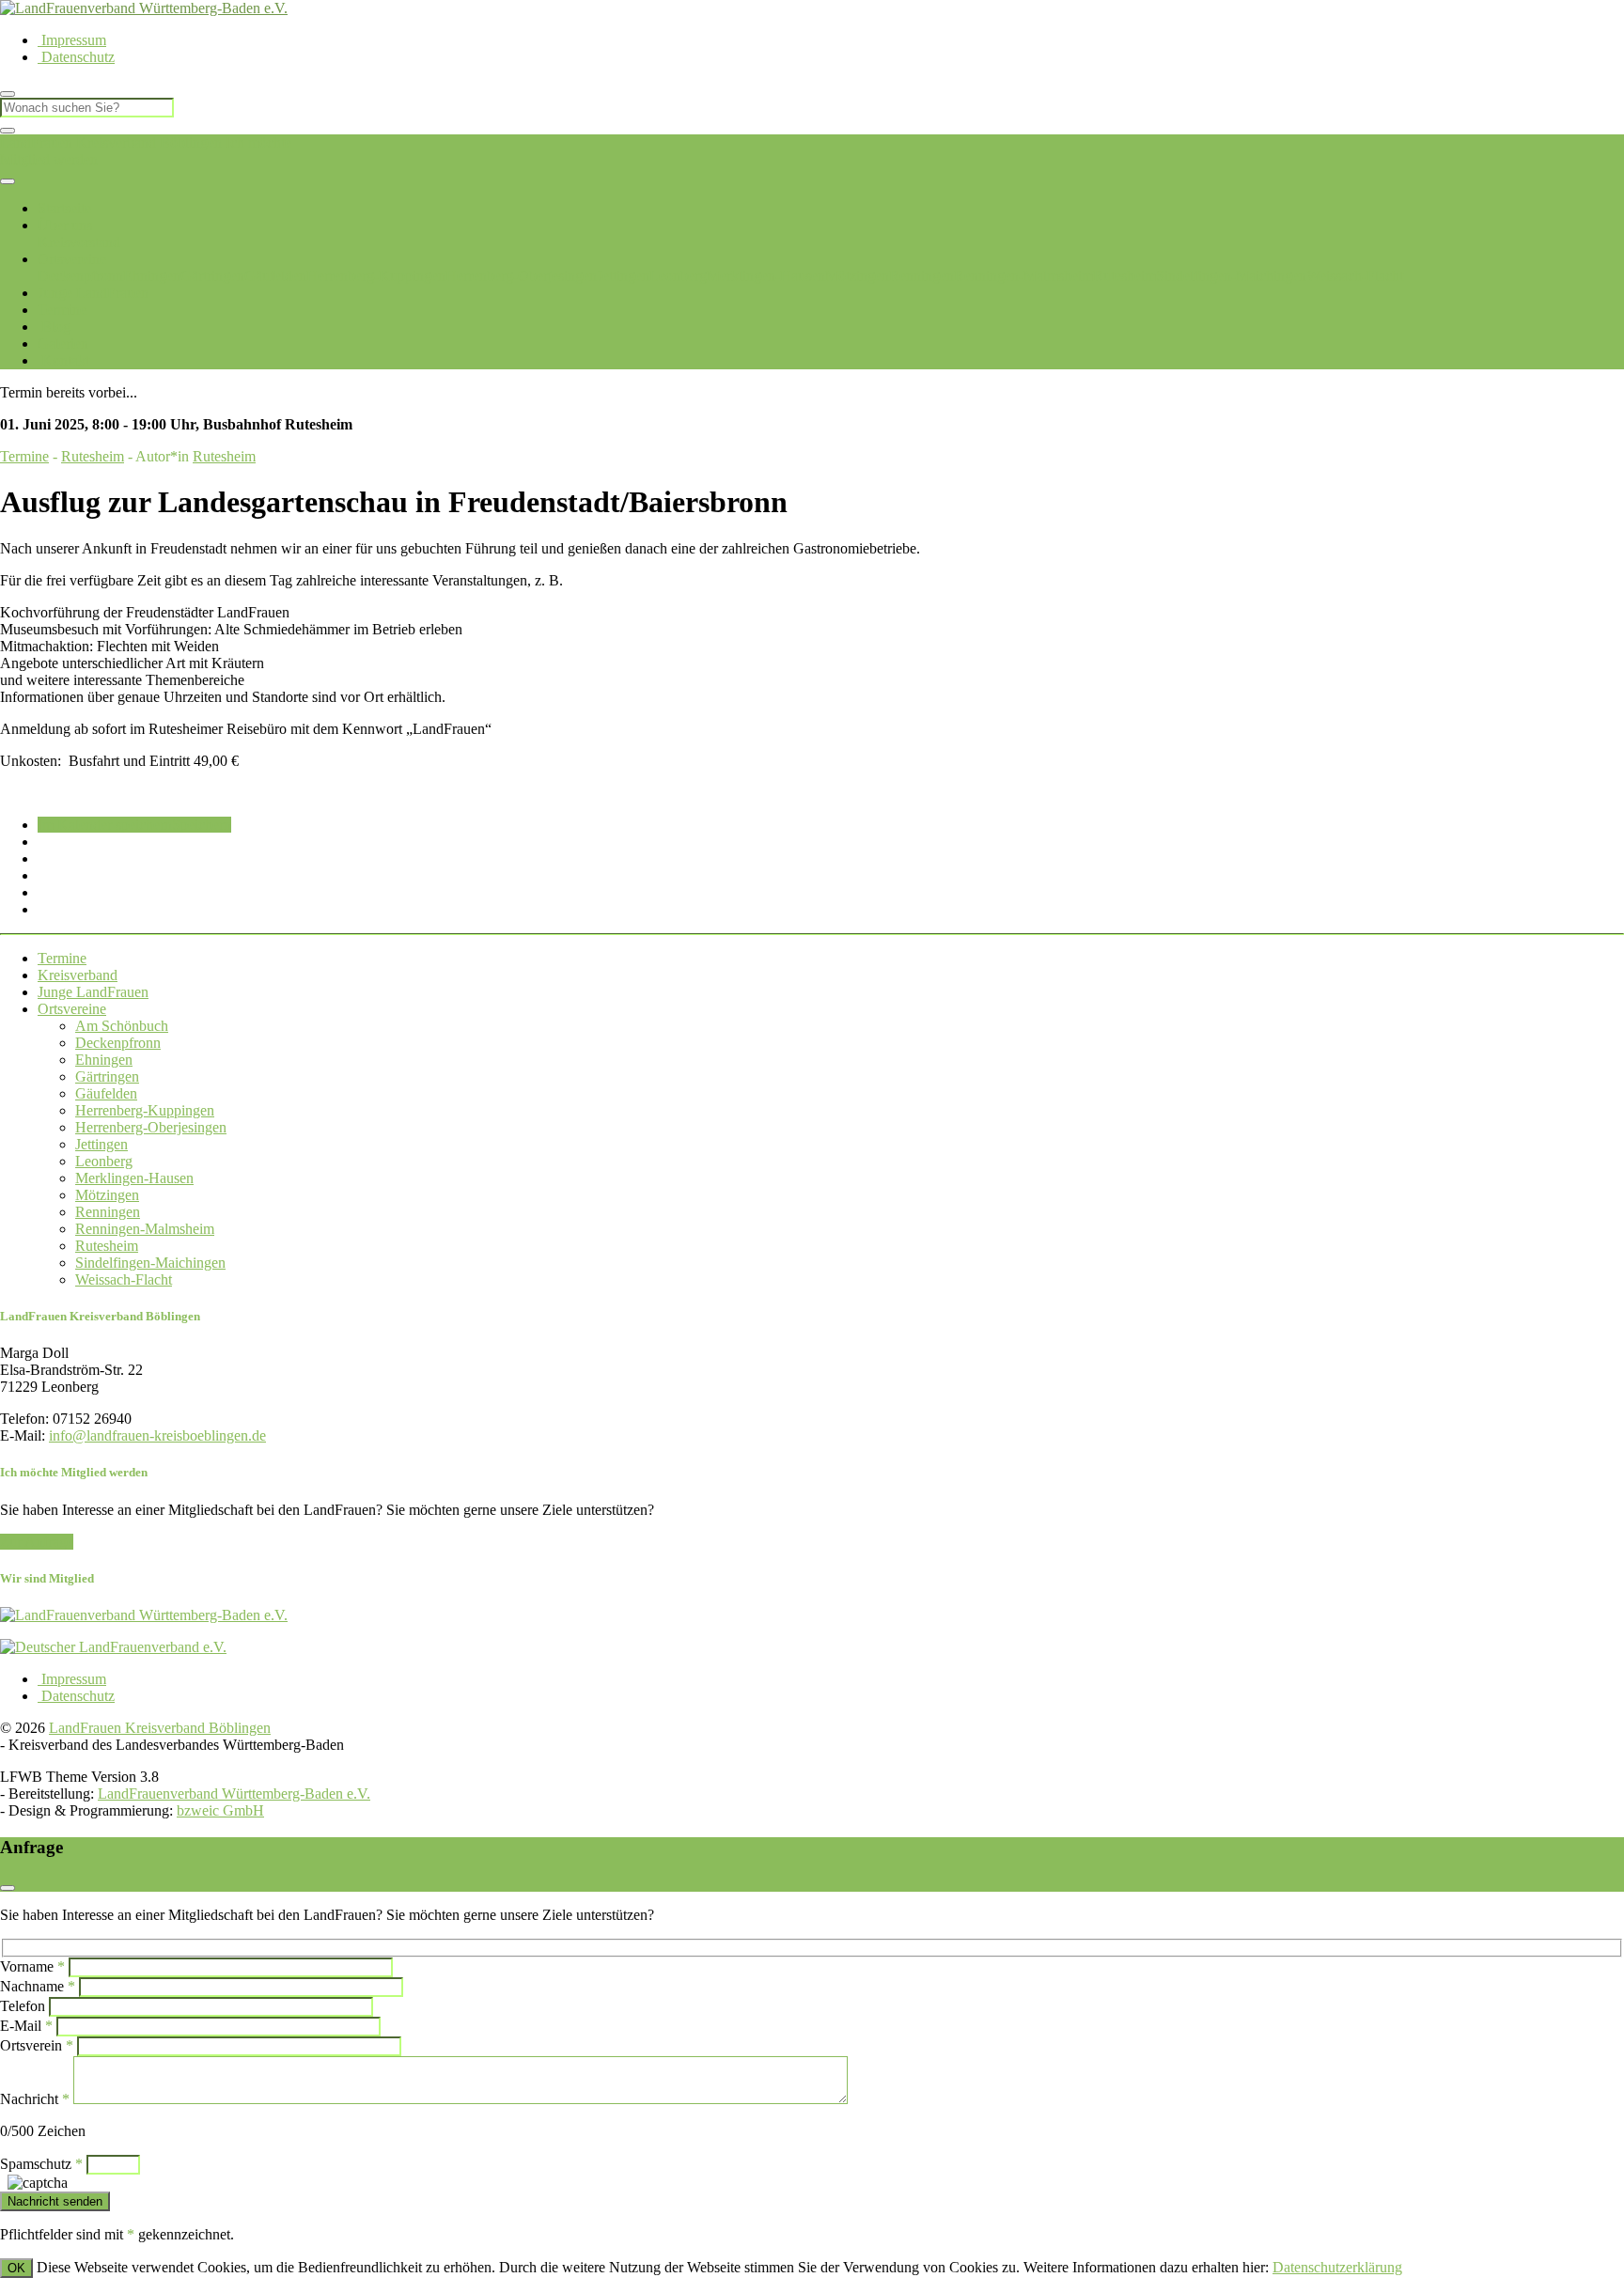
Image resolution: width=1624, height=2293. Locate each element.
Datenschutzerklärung (1337, 2267)
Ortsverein (37, 2045)
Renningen (921, 276)
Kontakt (63, 360)
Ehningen (152, 276)
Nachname (38, 1986)
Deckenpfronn (80, 276)
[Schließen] (8, 131)
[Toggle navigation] (8, 181)
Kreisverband (78, 975)
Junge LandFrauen (93, 293)
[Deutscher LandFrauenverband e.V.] (113, 1647)
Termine (62, 310)
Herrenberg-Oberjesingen (521, 276)
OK (16, 2268)
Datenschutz (76, 57)
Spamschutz (41, 2164)
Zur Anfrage (37, 1542)
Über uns (65, 225)
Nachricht (35, 2099)
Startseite (64, 208)
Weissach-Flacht (1355, 276)
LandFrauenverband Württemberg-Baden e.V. (234, 1794)
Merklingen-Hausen (766, 276)
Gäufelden (275, 276)
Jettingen (623, 276)
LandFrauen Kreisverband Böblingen (111, 142)
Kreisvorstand (79, 242)
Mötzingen (857, 276)
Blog (54, 327)
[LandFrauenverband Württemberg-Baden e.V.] (144, 1615)
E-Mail (26, 2026)
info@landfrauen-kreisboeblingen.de (157, 1435)
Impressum (72, 40)
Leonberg (678, 276)
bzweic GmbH (220, 1810)
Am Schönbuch (122, 1026)
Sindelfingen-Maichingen (1231, 276)
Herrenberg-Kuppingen (376, 276)
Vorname (32, 1966)
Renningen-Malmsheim (1023, 276)
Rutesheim (1124, 276)
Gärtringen (212, 276)
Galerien (63, 343)
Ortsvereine (72, 259)
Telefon (23, 2006)
